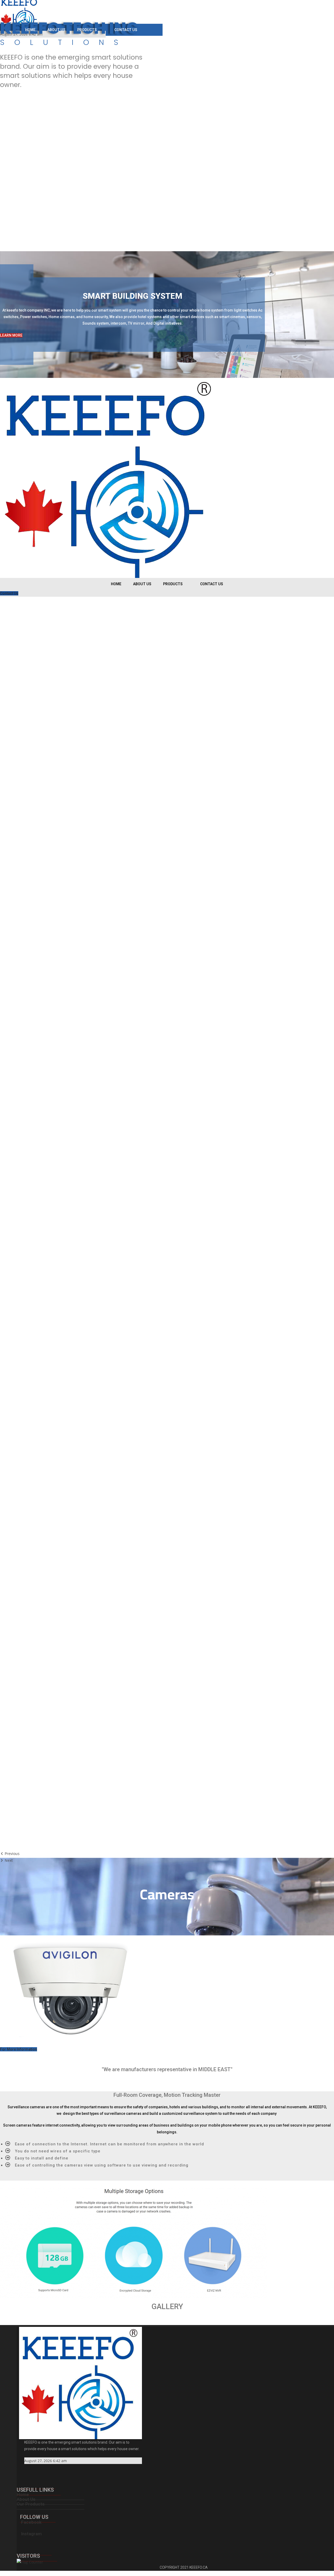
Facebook (31, 2522)
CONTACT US (126, 30)
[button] (11, 335)
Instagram (31, 2534)
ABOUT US (56, 30)
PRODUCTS (87, 30)
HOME (30, 30)
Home (23, 2495)
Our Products (31, 2504)
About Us (26, 2499)
